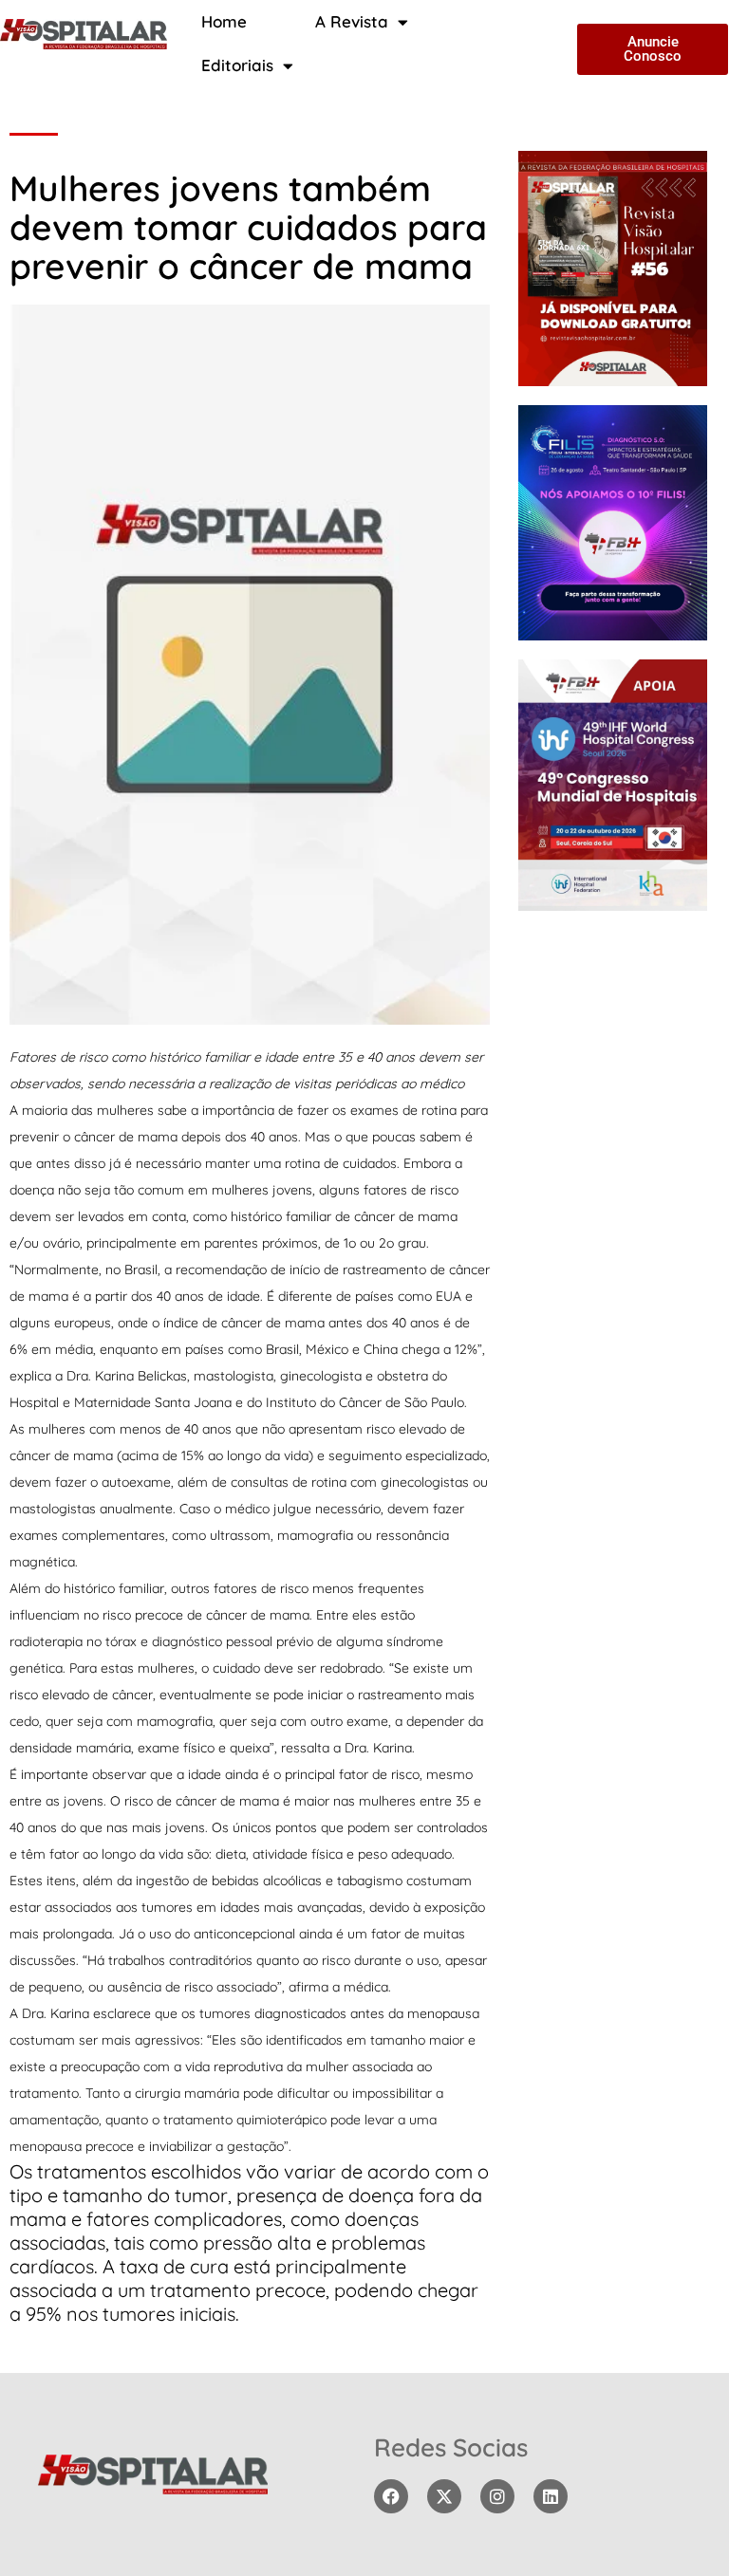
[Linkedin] (551, 2496)
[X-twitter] (444, 2496)
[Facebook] (391, 2496)
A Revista (352, 21)
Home (224, 21)
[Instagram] (497, 2496)
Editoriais (237, 65)
